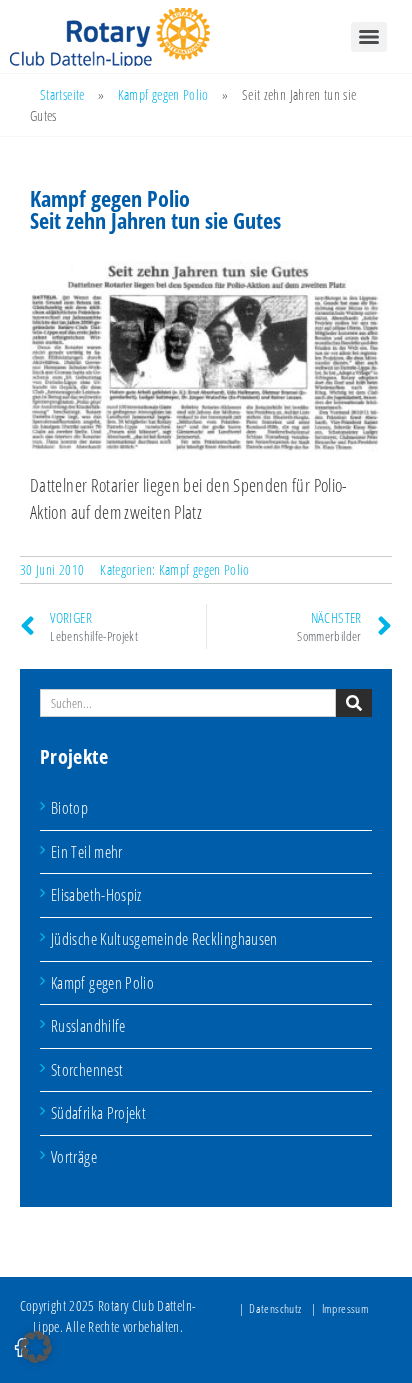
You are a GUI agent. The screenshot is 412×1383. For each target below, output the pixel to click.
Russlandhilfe (88, 1026)
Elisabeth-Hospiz (96, 895)
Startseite (62, 94)
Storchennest (87, 1070)
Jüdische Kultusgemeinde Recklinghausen (164, 939)
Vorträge (74, 1157)
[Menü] (369, 37)
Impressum (345, 1308)
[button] (36, 1347)
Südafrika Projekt (98, 1113)
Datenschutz (275, 1308)
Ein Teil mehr (87, 852)
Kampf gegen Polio (163, 94)
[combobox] (188, 703)
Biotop (69, 808)
